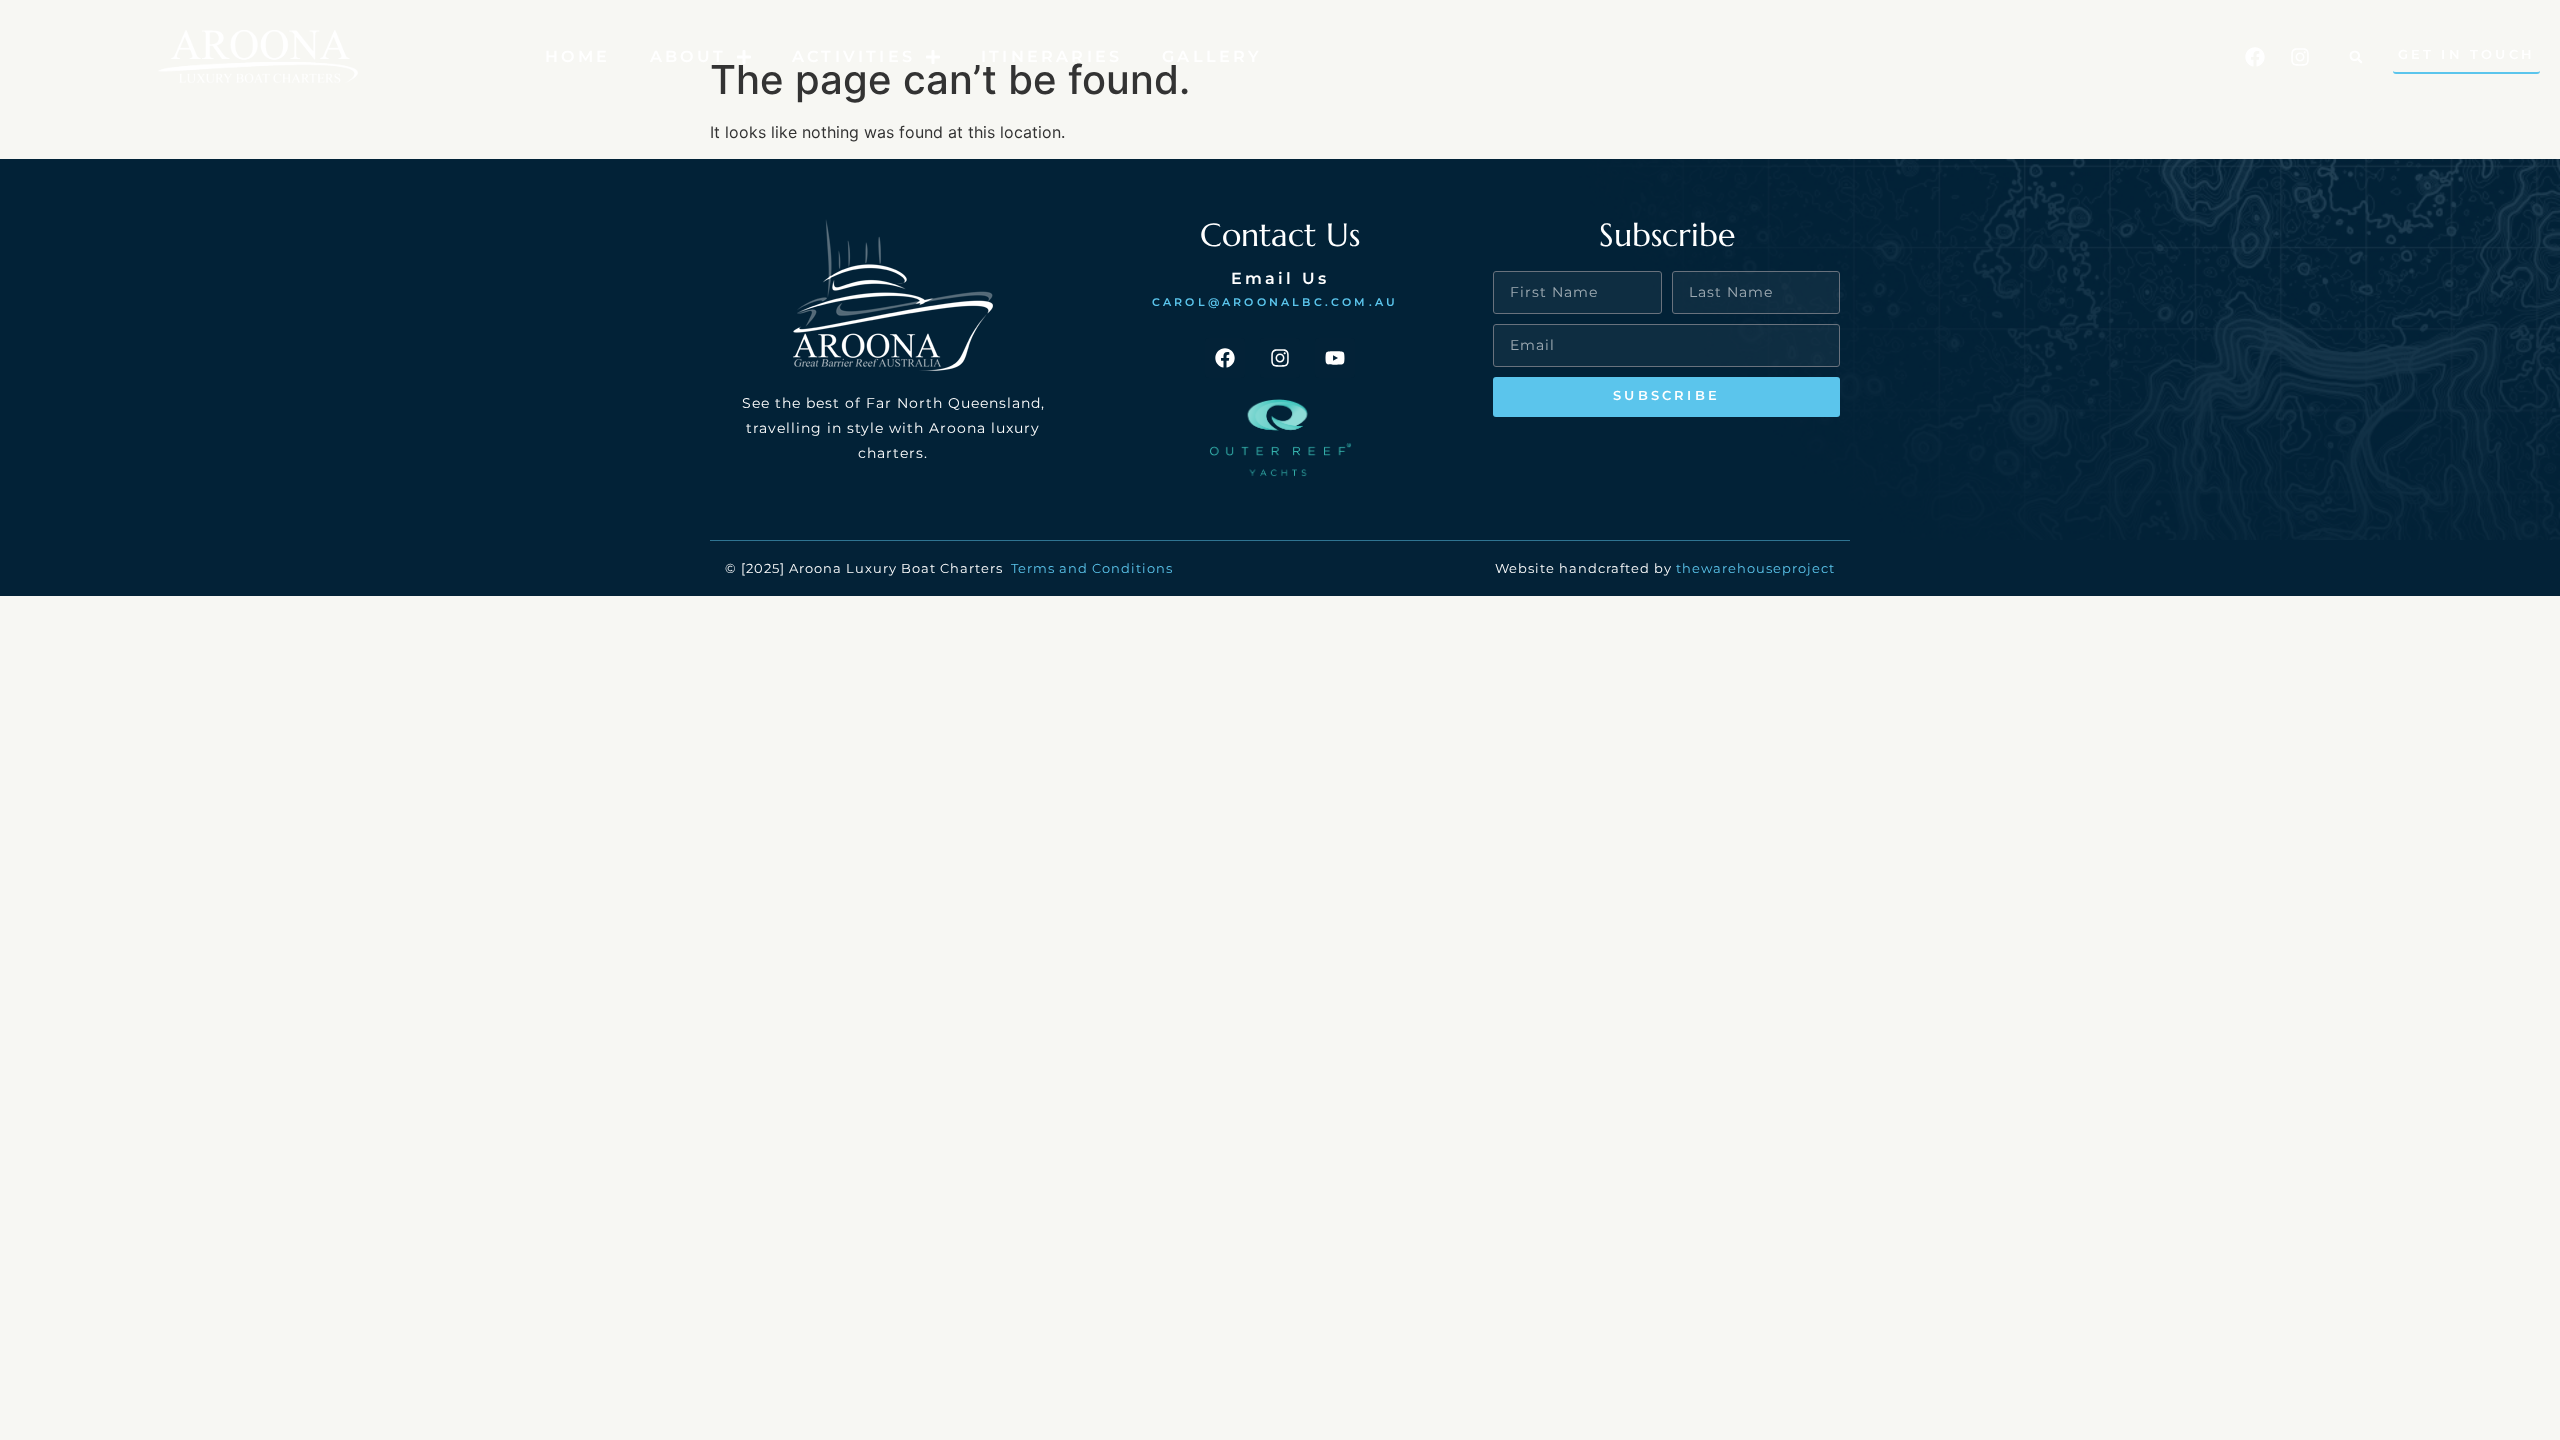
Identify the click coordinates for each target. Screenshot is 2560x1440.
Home (577, 56)
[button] (2356, 56)
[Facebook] (2255, 57)
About (688, 56)
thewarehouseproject (1755, 568)
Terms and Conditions (1094, 568)
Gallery (1212, 56)
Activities (853, 56)
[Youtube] (1335, 358)
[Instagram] (2300, 57)
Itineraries (1051, 56)
